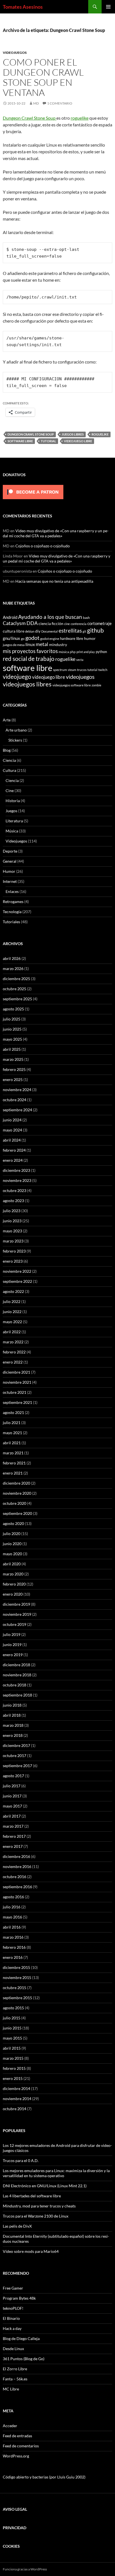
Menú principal (108, 7)
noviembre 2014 (17, 2099)
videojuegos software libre (72, 685)
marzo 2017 (13, 1826)
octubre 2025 (15, 989)
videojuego (17, 677)
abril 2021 (12, 1443)
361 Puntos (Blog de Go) (24, 2359)
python (101, 652)
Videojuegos (15, 53)
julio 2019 (12, 1634)
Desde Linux (13, 2349)
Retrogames (13, 902)
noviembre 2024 (17, 1090)
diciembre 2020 (16, 1483)
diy (38, 631)
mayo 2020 (12, 1554)
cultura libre (14, 631)
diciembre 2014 (16, 2088)
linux (30, 644)
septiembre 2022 (17, 1281)
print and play (86, 652)
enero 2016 (13, 1957)
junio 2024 (12, 1120)
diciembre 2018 (16, 1665)
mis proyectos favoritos (30, 651)
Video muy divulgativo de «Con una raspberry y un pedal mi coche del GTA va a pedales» (56, 533)
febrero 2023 (14, 1251)
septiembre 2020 (17, 1513)
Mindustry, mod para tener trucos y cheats (39, 2206)
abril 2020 (12, 1564)
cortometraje (100, 623)
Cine (10, 791)
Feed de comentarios (21, 2446)
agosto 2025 (13, 1009)
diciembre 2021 (16, 1372)
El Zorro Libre (15, 2369)
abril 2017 (12, 1816)
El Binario (11, 2318)
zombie (96, 685)
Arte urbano (16, 730)
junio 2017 (12, 1796)
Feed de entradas (17, 2436)
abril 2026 (12, 958)
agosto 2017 (13, 1776)
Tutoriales (11, 922)
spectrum (60, 670)
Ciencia (9, 760)
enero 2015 (13, 2078)
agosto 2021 (13, 1412)
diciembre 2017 (16, 1745)
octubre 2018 (15, 1685)
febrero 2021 (14, 1463)
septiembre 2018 (17, 1695)
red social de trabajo (29, 659)
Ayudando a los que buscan (50, 617)
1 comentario (60, 103)
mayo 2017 (12, 1806)
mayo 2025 (12, 1039)
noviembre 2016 (17, 1866)
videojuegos (80, 677)
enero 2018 (13, 1735)
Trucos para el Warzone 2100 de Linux (36, 2216)
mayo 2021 (12, 1433)
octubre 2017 (15, 1755)
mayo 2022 (12, 1322)
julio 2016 (12, 1907)
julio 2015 (12, 2018)
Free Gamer (13, 2288)
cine (67, 624)
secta (80, 660)
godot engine (50, 638)
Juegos (11, 811)
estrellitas (70, 630)
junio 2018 (12, 1705)
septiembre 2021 (17, 1402)
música (64, 652)
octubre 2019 (15, 1624)
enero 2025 (13, 1079)
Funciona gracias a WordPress (25, 2569)
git (84, 631)
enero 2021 (13, 1473)
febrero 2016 (14, 1947)
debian (30, 631)
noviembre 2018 (17, 1675)
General (10, 861)
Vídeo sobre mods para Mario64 (31, 2251)
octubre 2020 (15, 1503)
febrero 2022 (14, 1352)
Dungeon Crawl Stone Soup (30, 118)
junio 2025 (12, 1029)
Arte (7, 720)
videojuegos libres (27, 684)
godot (32, 638)
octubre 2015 (15, 1988)
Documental (50, 631)
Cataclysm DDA (20, 623)
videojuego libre (78, 441)
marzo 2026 (13, 968)
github (95, 630)
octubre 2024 (15, 1100)
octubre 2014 (15, 2109)
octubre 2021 (15, 1392)
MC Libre (11, 2389)
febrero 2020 (14, 1584)
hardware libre (72, 638)
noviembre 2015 (17, 1977)
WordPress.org (16, 2456)
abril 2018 (12, 1715)
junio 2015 (12, 2028)
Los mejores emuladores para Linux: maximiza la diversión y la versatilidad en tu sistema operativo (56, 2173)
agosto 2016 (13, 1897)
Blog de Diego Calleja (21, 2338)
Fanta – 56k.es (15, 2379)
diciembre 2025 (16, 979)
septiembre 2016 (17, 1887)
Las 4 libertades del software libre (32, 2196)
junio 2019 (12, 1645)
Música (12, 831)
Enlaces (12, 891)
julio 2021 (12, 1423)
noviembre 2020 (17, 1493)
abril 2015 (12, 2048)
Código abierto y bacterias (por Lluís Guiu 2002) (44, 2477)
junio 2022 (12, 1312)
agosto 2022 (13, 1291)
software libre (20, 441)
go (23, 639)
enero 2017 (13, 1846)
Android (10, 617)
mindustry (58, 644)
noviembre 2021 (17, 1382)
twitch (103, 670)
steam (72, 670)
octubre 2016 (15, 1877)
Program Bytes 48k (19, 2298)
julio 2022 (12, 1301)
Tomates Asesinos (23, 7)
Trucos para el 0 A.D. (21, 2160)
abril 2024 (12, 1140)
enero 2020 (13, 1594)
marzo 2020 (13, 1574)
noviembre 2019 (17, 1614)
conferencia (79, 624)
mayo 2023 (12, 1231)
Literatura (14, 821)
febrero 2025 (14, 1069)
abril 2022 (12, 1332)
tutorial (48, 441)
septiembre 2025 (17, 999)
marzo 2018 (13, 1725)
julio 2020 (12, 1534)
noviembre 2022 (17, 1271)
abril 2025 (12, 1049)
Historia (13, 801)
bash (86, 617)
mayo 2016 (12, 1917)
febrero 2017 (14, 1836)
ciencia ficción (51, 623)
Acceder (10, 2426)
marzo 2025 (13, 1059)
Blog (7, 750)
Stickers (15, 740)
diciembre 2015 (16, 1967)
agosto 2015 (13, 2008)
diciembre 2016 (16, 1856)
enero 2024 (13, 1160)
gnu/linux (11, 638)
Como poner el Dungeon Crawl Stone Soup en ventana (43, 77)
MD (36, 103)
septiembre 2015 (17, 1998)
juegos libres (73, 434)
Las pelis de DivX (17, 2226)
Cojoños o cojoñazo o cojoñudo (43, 546)
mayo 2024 (12, 1130)
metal (42, 644)
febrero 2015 (14, 2068)
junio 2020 (12, 1544)
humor (90, 638)
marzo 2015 (13, 2058)
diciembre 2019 (16, 1604)
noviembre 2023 (17, 1180)
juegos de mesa (14, 645)
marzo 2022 (13, 1342)
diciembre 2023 (16, 1170)
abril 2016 (12, 1927)
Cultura (9, 770)
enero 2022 (13, 1362)
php (73, 652)
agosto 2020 (13, 1523)
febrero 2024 (14, 1150)
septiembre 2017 (17, 1766)
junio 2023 (12, 1221)
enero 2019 (13, 1655)
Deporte (10, 851)
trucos (82, 670)
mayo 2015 (12, 2038)
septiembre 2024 (17, 1110)
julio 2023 (12, 1211)
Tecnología (12, 912)
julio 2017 (12, 1786)
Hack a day (12, 2328)
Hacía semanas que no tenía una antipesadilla (54, 581)
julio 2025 (12, 1019)
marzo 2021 (13, 1453)
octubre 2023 (15, 1190)
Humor (9, 871)
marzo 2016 (13, 1937)
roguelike (80, 118)
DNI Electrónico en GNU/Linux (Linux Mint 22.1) (45, 2186)
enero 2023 (13, 1261)
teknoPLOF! (13, 2308)
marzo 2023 (13, 1241)
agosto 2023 (13, 1201)
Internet (10, 881)
